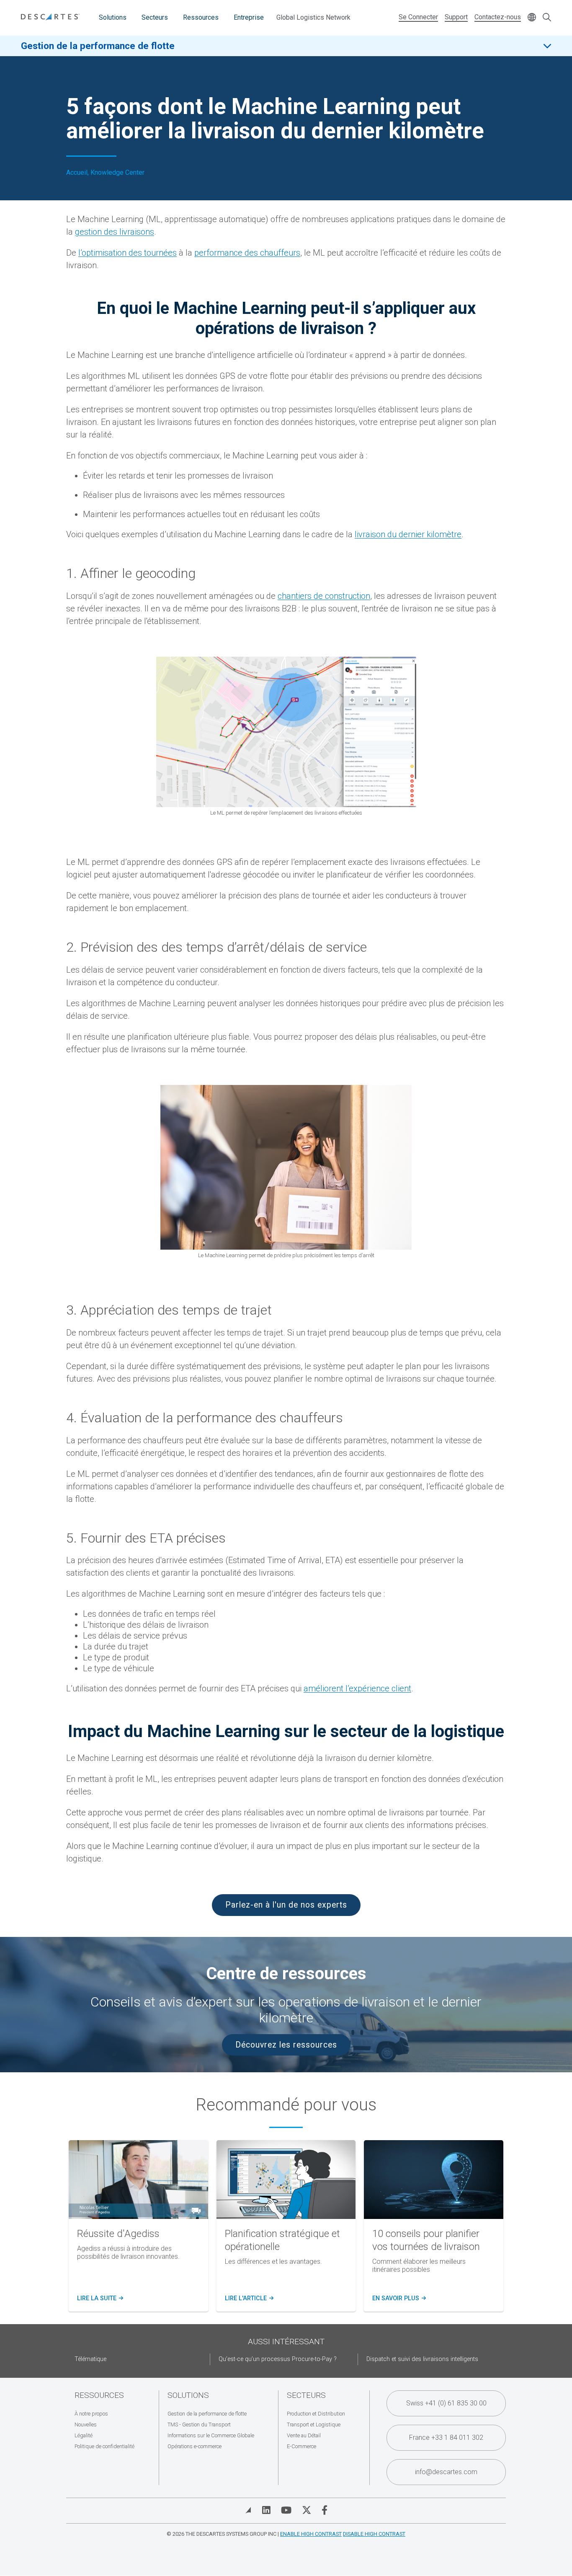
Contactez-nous (498, 17)
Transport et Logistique (314, 2425)
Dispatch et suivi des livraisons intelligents (422, 2359)
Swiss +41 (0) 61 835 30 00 (446, 2403)
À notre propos (91, 2414)
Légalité (84, 2435)
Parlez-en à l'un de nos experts (286, 1905)
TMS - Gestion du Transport (199, 2425)
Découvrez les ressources (286, 2045)
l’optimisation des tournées (128, 253)
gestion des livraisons (115, 232)
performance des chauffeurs (247, 253)
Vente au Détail (304, 2435)
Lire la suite (99, 2299)
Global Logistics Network (313, 17)
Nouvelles (86, 2425)
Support (456, 17)
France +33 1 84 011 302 (446, 2437)
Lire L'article (248, 2299)
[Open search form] (547, 18)
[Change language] (532, 18)
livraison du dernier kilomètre (408, 534)
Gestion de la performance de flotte (98, 46)
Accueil (77, 173)
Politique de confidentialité (104, 2446)
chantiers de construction (324, 596)
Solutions (113, 17)
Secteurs (155, 17)
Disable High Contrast (374, 2534)
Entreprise (249, 17)
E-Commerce (301, 2446)
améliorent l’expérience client (357, 1688)
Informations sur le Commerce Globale (211, 2435)
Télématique (90, 2359)
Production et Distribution (316, 2414)
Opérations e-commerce (195, 2446)
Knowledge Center (117, 173)
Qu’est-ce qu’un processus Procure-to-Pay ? (278, 2359)
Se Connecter (418, 17)
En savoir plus (398, 2299)
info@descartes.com (446, 2472)
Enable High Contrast (311, 2534)
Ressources (201, 17)
